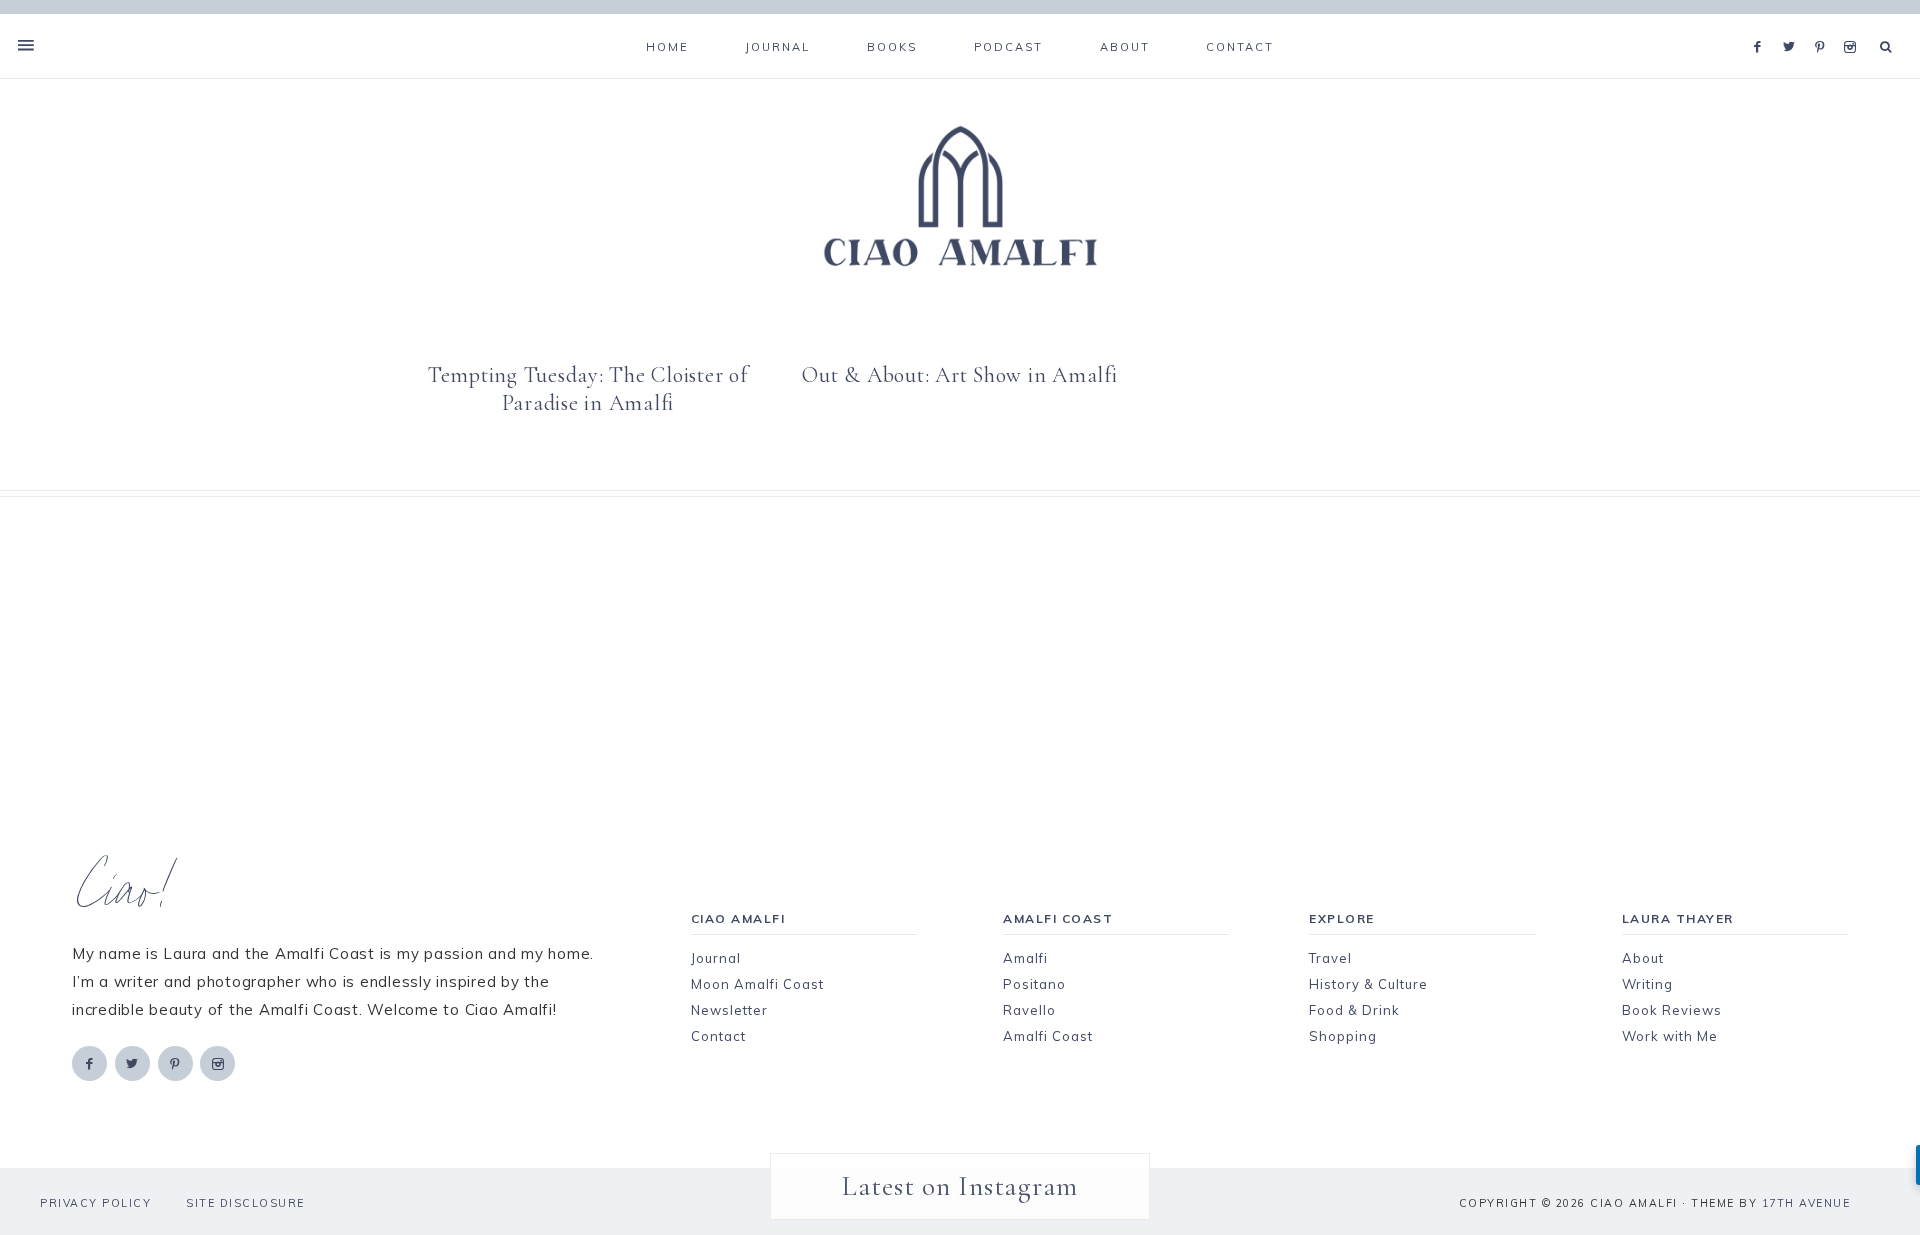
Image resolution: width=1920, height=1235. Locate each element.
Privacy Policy (95, 1203)
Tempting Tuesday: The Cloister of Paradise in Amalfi (588, 389)
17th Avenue (1806, 1203)
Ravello (1029, 1010)
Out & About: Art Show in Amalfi (959, 375)
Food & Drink (1354, 1010)
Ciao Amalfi (960, 197)
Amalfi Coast (1048, 1036)
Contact (718, 1036)
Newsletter (729, 1010)
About (1643, 958)
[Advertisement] (925, 637)
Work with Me (1670, 1036)
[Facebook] (1763, 22)
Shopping (1343, 1036)
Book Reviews (1672, 1010)
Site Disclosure (245, 1203)
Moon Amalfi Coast (757, 984)
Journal (716, 958)
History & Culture (1368, 984)
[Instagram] (1853, 22)
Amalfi (1025, 958)
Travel (1330, 958)
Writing (1647, 984)
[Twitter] (1794, 22)
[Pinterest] (1824, 22)
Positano (1034, 984)
